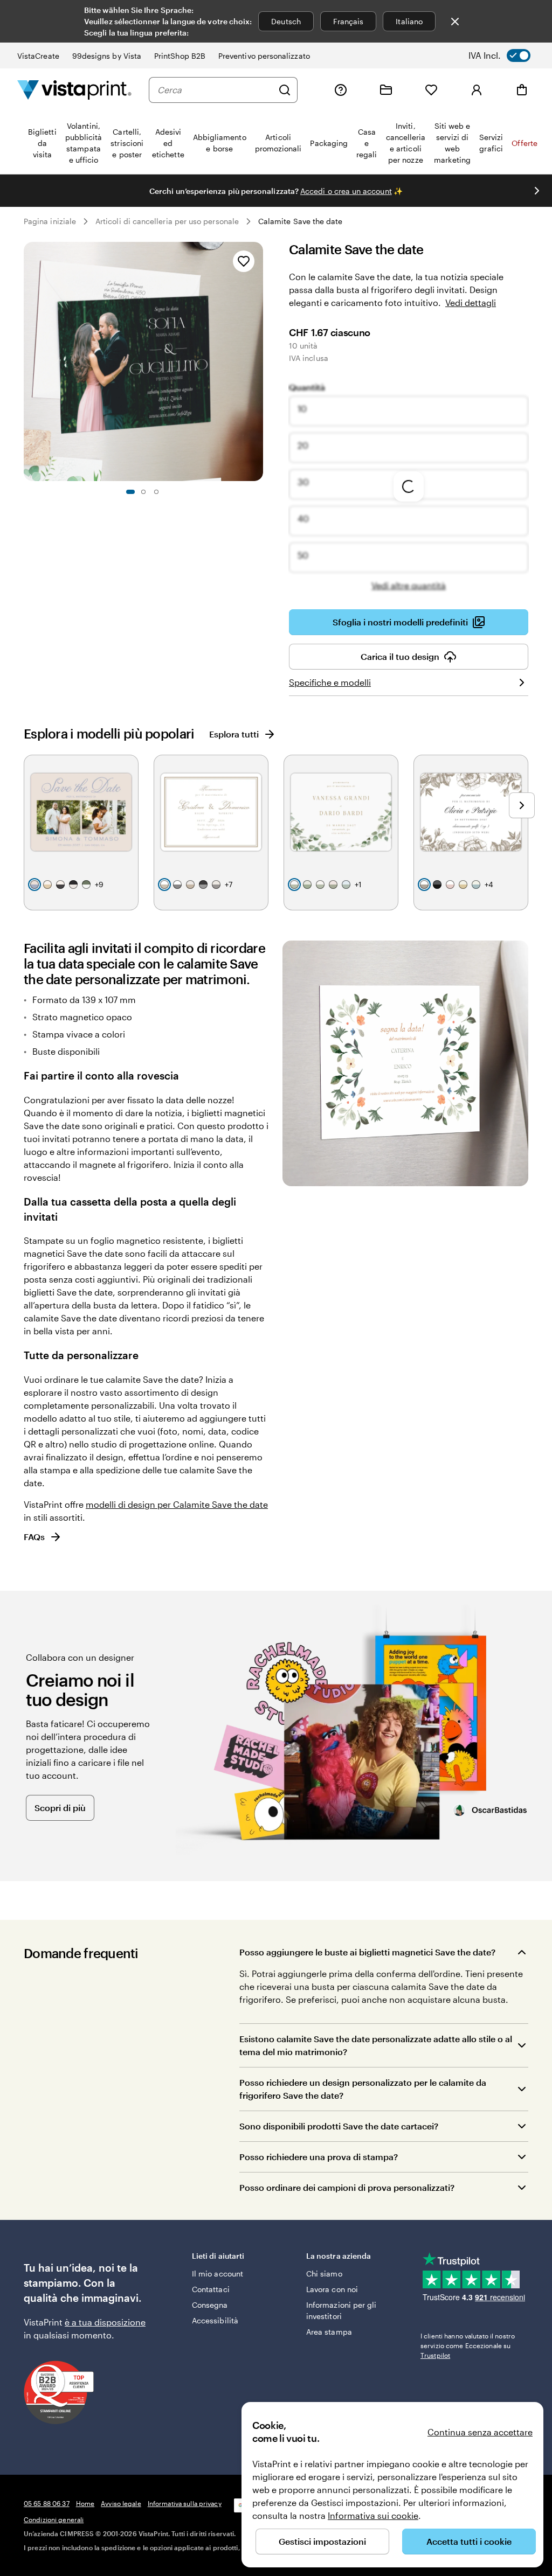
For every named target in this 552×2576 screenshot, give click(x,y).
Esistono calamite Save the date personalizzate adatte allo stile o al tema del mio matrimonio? (376, 2045)
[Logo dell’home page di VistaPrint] (74, 90)
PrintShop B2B (180, 56)
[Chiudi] (455, 22)
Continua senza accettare (480, 2432)
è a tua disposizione (105, 2322)
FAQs (34, 1537)
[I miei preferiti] (431, 90)
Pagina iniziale (50, 221)
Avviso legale (121, 2503)
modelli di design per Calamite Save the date (177, 1504)
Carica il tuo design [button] (400, 656)
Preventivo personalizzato (264, 56)
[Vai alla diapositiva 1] (130, 492)
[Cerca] (285, 90)
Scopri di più (60, 1808)
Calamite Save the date (301, 221)
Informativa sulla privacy (185, 2503)
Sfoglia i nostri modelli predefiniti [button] (400, 622)
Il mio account (218, 2274)
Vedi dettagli (471, 302)
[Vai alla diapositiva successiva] (537, 191)
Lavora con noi (332, 2289)
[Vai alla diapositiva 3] (156, 492)
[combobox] (215, 90)
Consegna (210, 2305)
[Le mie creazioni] (386, 90)
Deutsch (286, 21)
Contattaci (211, 2289)
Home (85, 2503)
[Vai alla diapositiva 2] (143, 492)
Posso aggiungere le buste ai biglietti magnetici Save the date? (367, 1952)
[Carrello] (522, 90)
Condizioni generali (54, 2519)
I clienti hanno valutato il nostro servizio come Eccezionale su (468, 2345)
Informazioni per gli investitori (341, 2310)
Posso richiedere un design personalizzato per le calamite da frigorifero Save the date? (363, 2089)
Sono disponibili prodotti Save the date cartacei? (339, 2126)
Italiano (409, 21)
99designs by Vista (107, 56)
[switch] (507, 55)
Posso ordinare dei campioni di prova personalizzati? (347, 2187)
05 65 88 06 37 (47, 2503)
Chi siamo (324, 2274)
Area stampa (329, 2332)
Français (349, 21)
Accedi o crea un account (346, 191)
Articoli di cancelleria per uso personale (167, 221)
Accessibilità (215, 2320)
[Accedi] (477, 90)
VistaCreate (38, 56)
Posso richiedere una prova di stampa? (319, 2157)
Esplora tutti (234, 734)
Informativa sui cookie (373, 2515)
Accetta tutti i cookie (469, 2541)
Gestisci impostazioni (322, 2541)
